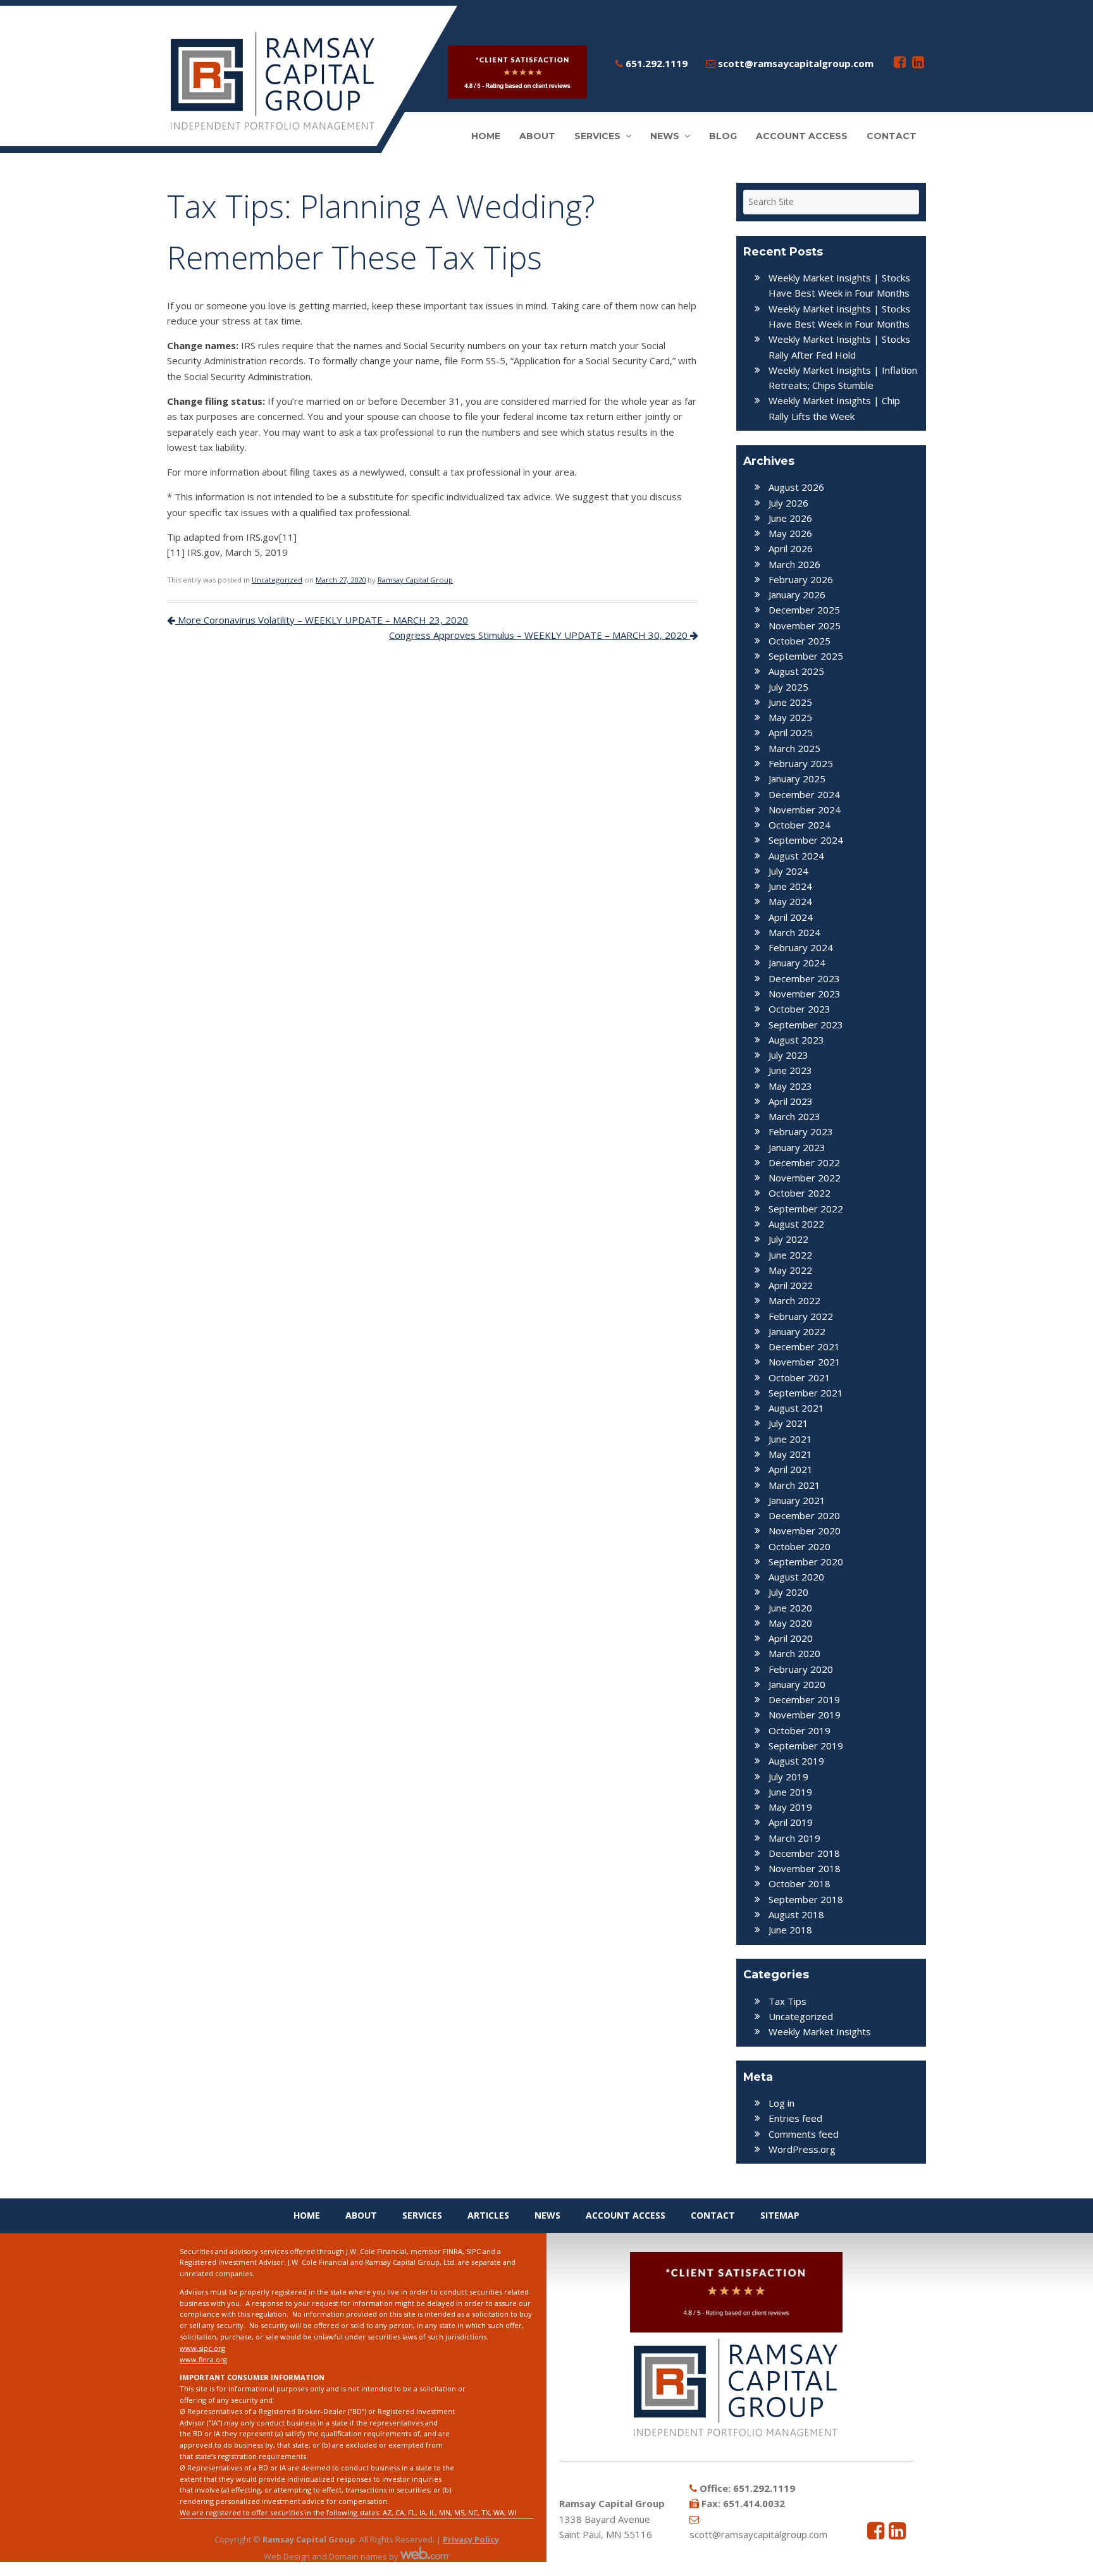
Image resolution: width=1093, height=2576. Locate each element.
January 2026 (797, 595)
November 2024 (805, 810)
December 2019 (804, 1699)
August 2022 (796, 1224)
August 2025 (796, 671)
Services (597, 136)
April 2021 (791, 1469)
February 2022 (801, 1316)
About (537, 136)
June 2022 (790, 1255)
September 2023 (806, 1025)
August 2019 (796, 1761)
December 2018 (804, 1853)
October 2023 (800, 1009)
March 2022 (794, 1300)
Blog (723, 136)
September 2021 (806, 1393)
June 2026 (790, 518)
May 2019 (790, 1807)
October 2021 (800, 1377)
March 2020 (794, 1653)
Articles (488, 2215)
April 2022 (791, 1285)
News (665, 136)
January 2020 (797, 1684)
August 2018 (796, 1914)
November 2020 (805, 1531)
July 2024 (788, 871)
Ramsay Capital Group (415, 580)
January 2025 (797, 779)
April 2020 (791, 1638)
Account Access (802, 136)
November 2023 (805, 994)
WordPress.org (802, 2149)
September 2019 (806, 1746)
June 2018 (790, 1930)
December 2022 (804, 1162)
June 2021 (790, 1439)
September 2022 (806, 1209)
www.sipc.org (202, 2348)
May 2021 (790, 1454)
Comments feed (804, 2134)
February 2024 (801, 947)
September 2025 (806, 656)
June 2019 (790, 1792)
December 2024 (804, 794)
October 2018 (800, 1883)
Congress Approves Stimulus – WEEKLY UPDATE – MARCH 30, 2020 (540, 635)
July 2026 (788, 503)
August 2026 (796, 487)
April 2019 (791, 1822)
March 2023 (794, 1116)
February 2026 (801, 579)
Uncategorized (277, 580)
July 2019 (788, 1777)
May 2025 (790, 717)
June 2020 (790, 1608)
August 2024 (796, 856)
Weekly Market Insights (820, 2031)
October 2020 (800, 1546)
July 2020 (788, 1592)
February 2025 (801, 763)
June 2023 (790, 1070)
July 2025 (788, 687)
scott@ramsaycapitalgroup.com (794, 63)
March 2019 (794, 1838)
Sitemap (780, 2215)
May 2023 (790, 1086)
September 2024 (806, 840)
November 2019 (805, 1715)
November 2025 (805, 626)
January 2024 (797, 963)
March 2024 (794, 932)
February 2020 (801, 1669)
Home (486, 136)
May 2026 (790, 533)
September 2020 (806, 1562)
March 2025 (794, 748)
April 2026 (791, 548)
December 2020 (804, 1515)
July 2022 (788, 1239)
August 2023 (796, 1040)
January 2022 (797, 1331)
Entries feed (795, 2118)
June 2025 (790, 702)
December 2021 (804, 1347)
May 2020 (790, 1623)
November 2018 (805, 1868)
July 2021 (788, 1423)
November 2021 (805, 1362)
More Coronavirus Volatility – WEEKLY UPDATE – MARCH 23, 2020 (322, 620)
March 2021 (794, 1485)
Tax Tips (787, 2001)
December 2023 (804, 978)
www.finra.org (203, 2359)
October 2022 (800, 1193)
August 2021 (796, 1408)
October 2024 (800, 825)
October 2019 (800, 1730)
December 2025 (804, 610)
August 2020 (796, 1577)
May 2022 (790, 1270)
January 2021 (797, 1500)
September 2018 (806, 1899)
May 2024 (790, 901)
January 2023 (797, 1147)
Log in (781, 2103)
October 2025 (800, 641)
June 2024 (790, 886)
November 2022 (805, 1178)
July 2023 (788, 1055)
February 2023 (801, 1131)
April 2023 (791, 1101)
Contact (892, 136)
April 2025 (791, 732)
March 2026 (794, 564)
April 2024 (791, 917)
